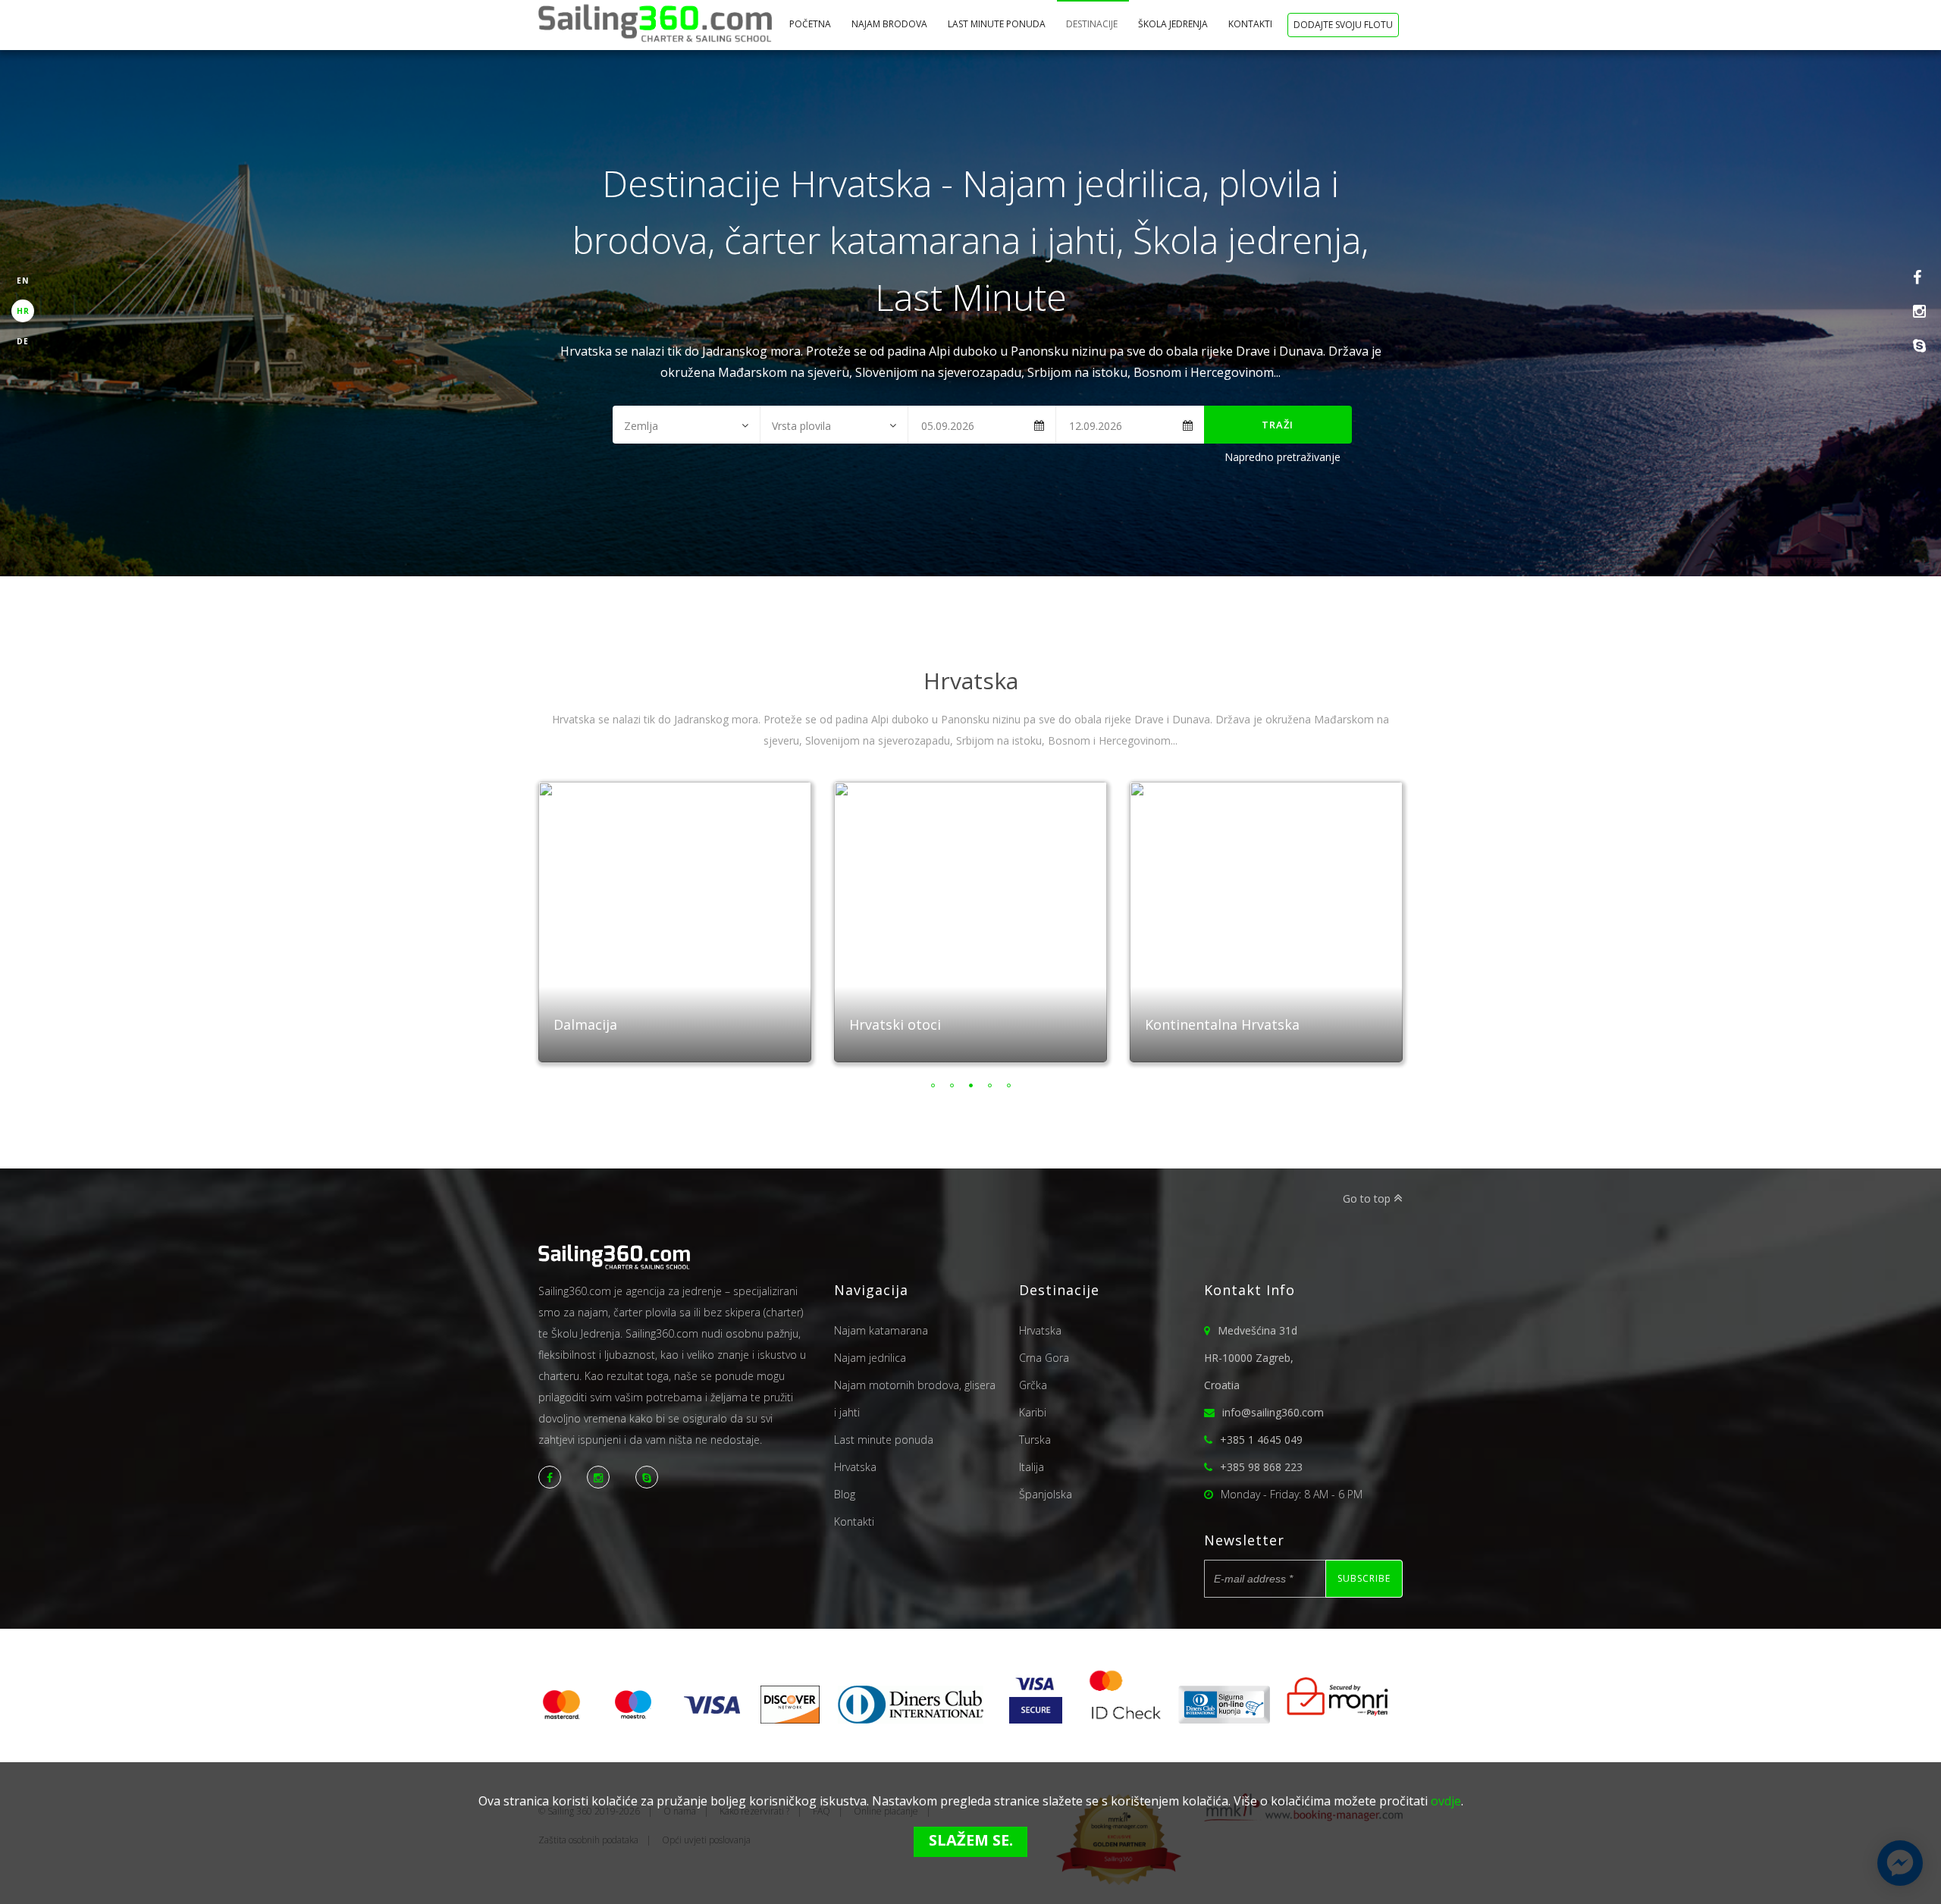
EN (23, 281)
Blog (845, 1494)
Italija (1032, 1467)
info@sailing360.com (1273, 1412)
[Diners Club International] (911, 1719)
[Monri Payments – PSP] (1332, 1719)
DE (23, 341)
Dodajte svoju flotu (1343, 25)
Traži (1278, 425)
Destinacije (1093, 24)
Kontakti (1251, 24)
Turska (1035, 1440)
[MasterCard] (567, 1719)
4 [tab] (990, 1085)
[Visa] (712, 1719)
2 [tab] (952, 1085)
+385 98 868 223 (1261, 1467)
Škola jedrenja (1174, 24)
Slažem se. (971, 1840)
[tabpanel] (682, 914)
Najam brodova (891, 24)
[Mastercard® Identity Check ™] (1126, 1719)
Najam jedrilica (870, 1358)
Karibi (1033, 1412)
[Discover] (790, 1719)
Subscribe (1364, 1578)
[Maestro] (633, 1719)
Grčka (1033, 1385)
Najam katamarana (881, 1330)
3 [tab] (971, 1085)
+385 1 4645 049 (1261, 1440)
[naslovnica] (655, 25)
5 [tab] (1009, 1085)
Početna (811, 24)
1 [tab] (933, 1085)
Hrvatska (855, 1467)
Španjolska (1046, 1494)
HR (23, 311)
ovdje (1446, 1801)
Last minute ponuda (998, 24)
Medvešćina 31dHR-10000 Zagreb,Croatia (1251, 1358)
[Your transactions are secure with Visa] (1036, 1719)
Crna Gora (1044, 1358)
